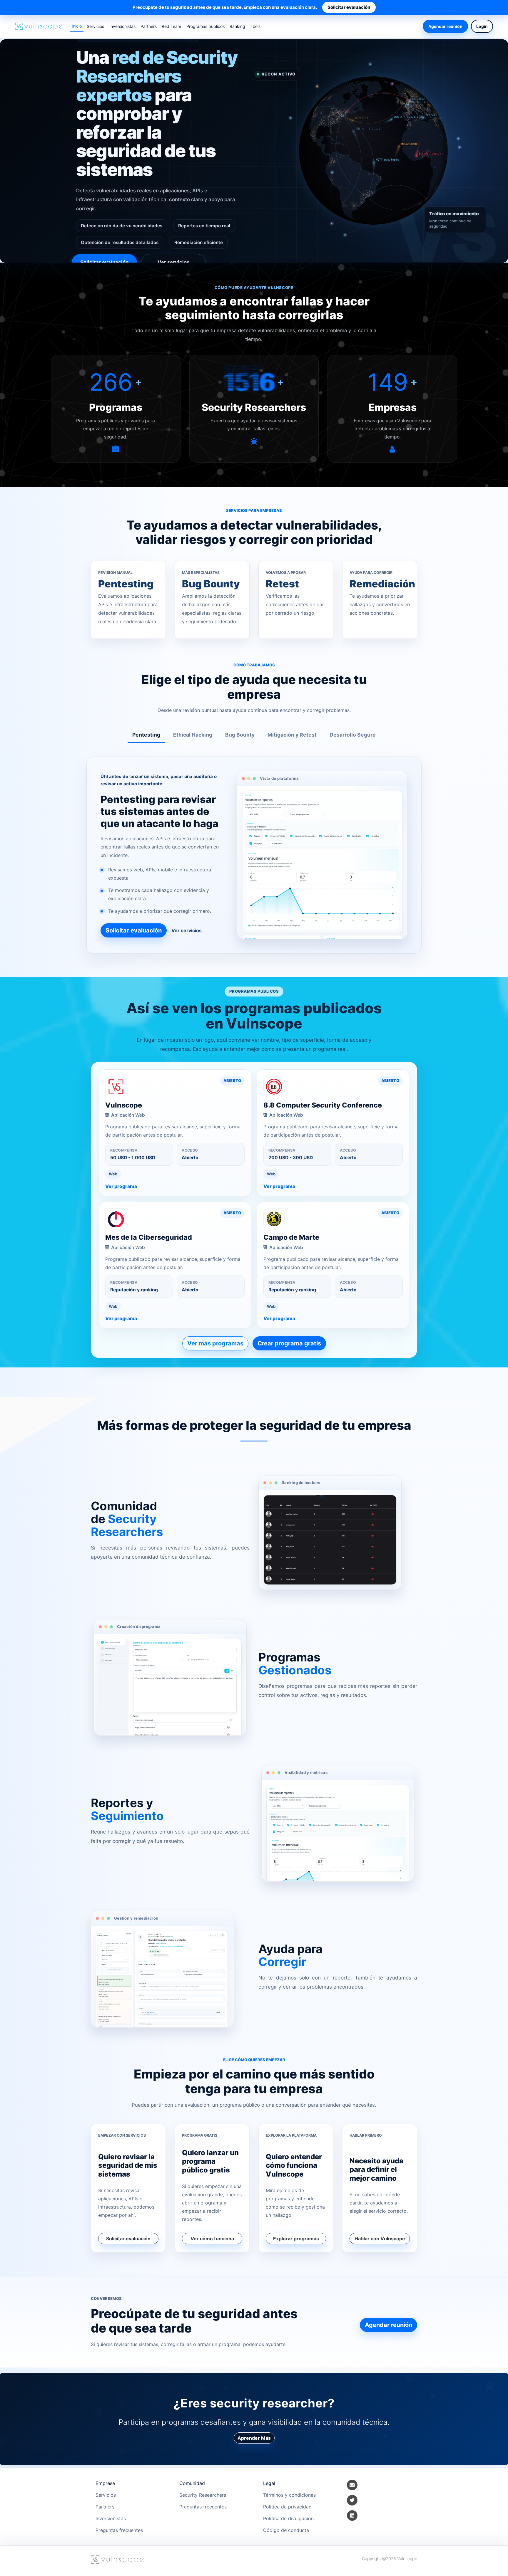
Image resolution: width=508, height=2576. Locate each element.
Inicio (77, 26)
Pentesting (146, 735)
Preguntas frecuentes (119, 2530)
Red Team (171, 26)
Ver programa (121, 1186)
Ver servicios (187, 930)
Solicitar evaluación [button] (104, 262)
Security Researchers (254, 407)
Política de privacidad (287, 2507)
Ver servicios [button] (173, 262)
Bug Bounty (240, 735)
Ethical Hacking (193, 735)
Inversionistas (122, 26)
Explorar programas (296, 2239)
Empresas (392, 407)
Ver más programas (215, 1343)
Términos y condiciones (289, 2495)
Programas (116, 407)
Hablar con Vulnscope (380, 2239)
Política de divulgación (288, 2518)
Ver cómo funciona (212, 2239)
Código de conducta (286, 2530)
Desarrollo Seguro (353, 735)
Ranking (237, 26)
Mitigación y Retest (292, 735)
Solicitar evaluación (349, 7)
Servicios (95, 26)
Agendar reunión (445, 26)
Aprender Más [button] (254, 2438)
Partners (149, 26)
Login (482, 26)
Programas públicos (205, 26)
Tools (255, 26)
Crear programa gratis (289, 1343)
